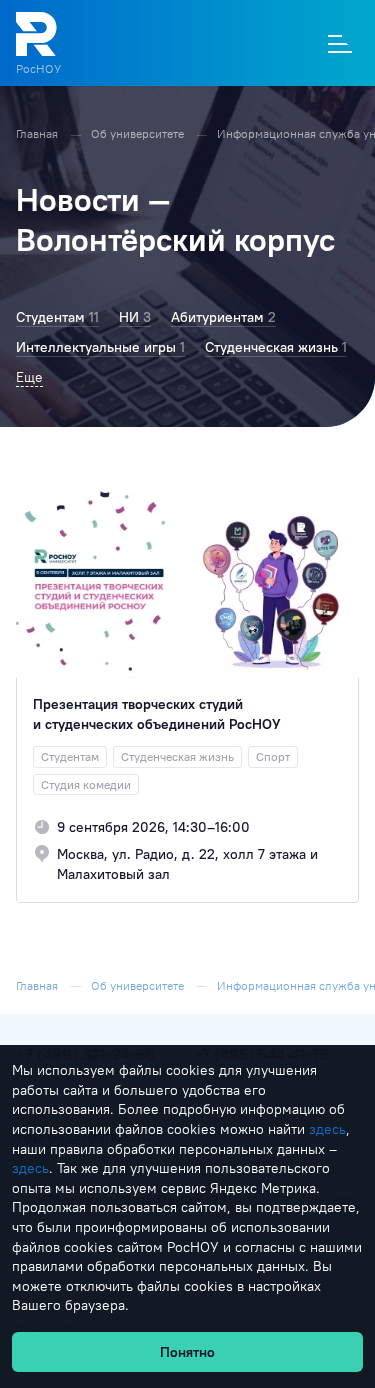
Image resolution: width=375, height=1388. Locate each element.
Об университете (139, 133)
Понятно (187, 1352)
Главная (38, 133)
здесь (327, 1129)
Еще (29, 377)
